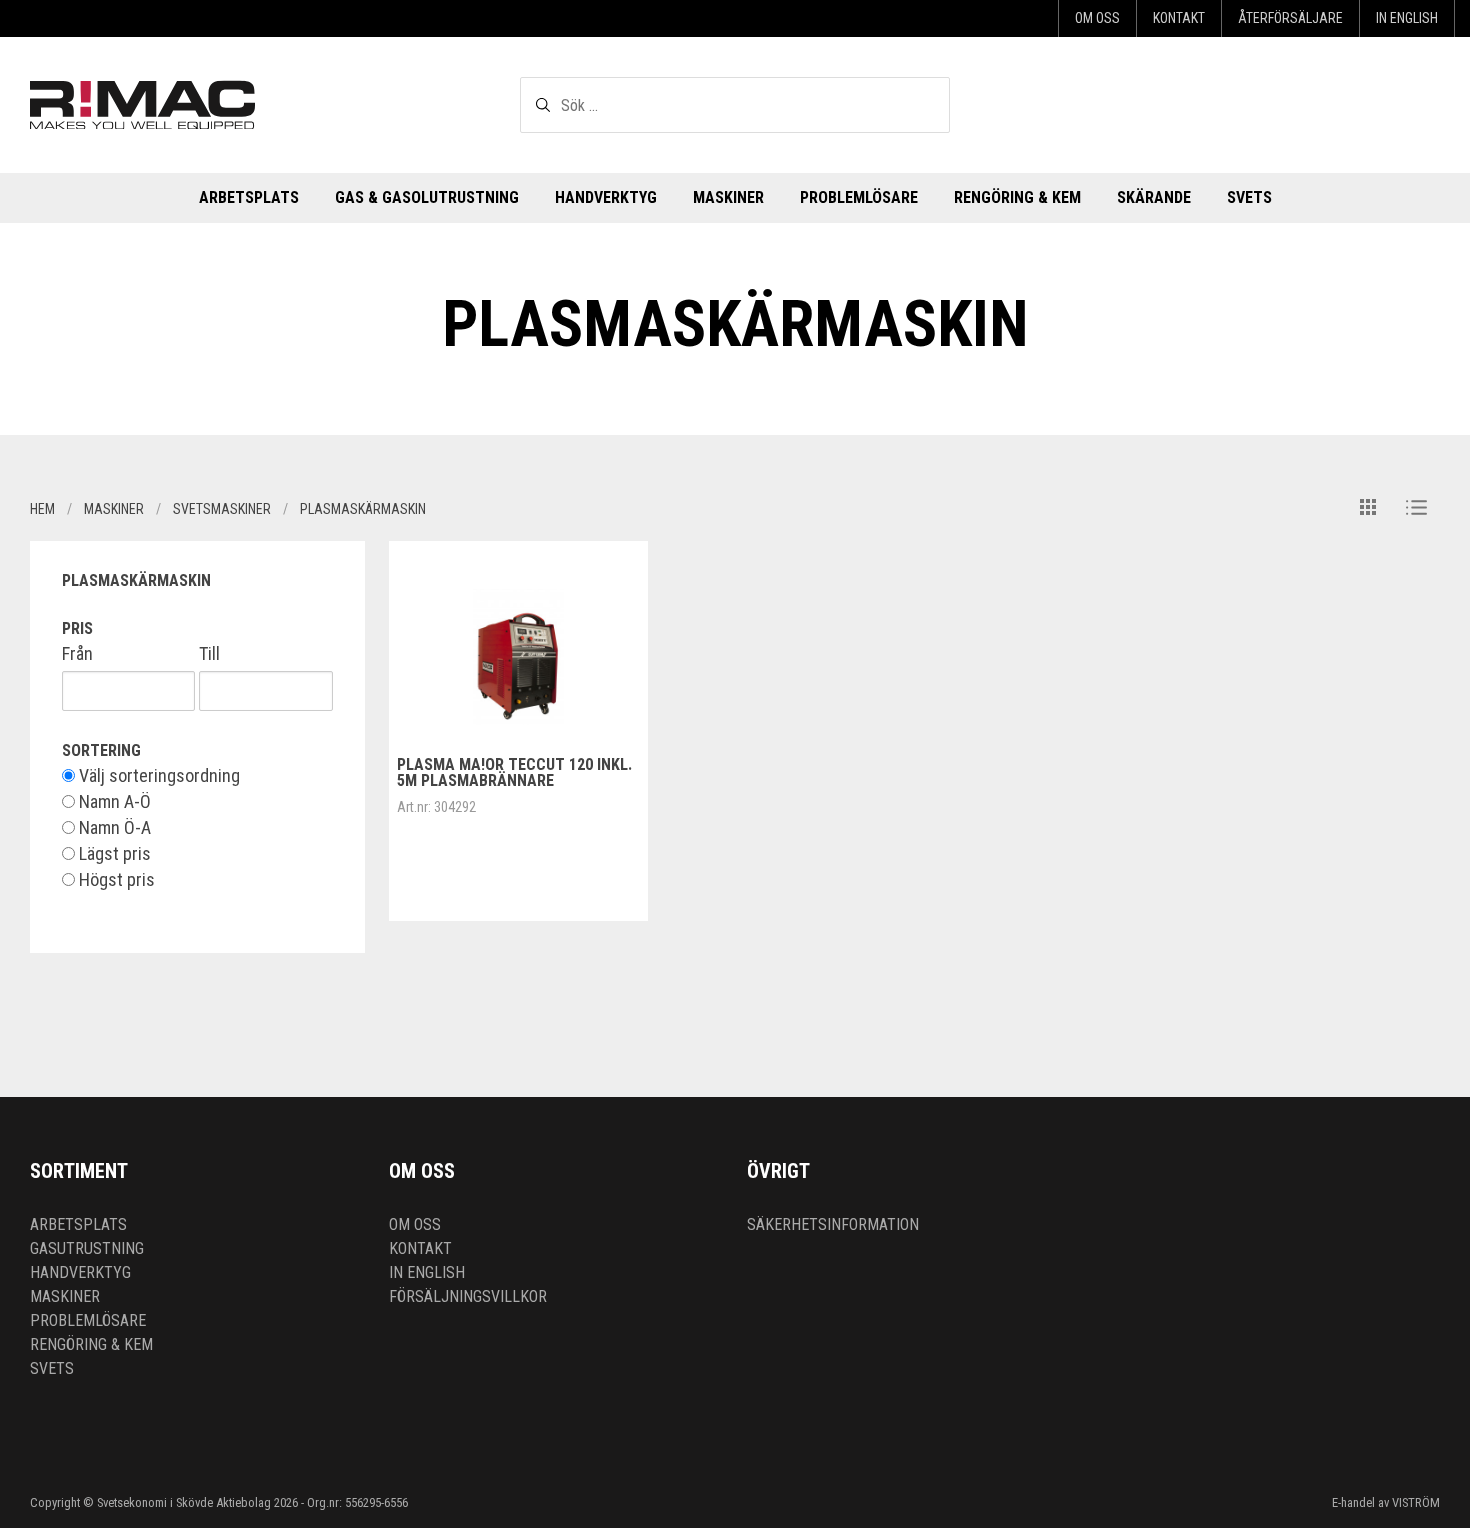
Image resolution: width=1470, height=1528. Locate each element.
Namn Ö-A (113, 828)
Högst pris (115, 880)
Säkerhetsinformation (833, 1224)
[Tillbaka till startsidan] (142, 104)
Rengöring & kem (1017, 197)
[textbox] (735, 105)
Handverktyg (606, 197)
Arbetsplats (249, 197)
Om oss (1097, 18)
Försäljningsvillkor (468, 1296)
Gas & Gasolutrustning (427, 197)
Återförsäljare (1290, 18)
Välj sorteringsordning (157, 776)
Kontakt (1179, 18)
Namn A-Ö (113, 802)
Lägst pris (113, 854)
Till (209, 654)
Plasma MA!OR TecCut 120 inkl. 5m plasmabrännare (514, 772)
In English (1407, 18)
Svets (1249, 197)
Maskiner (728, 197)
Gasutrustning (87, 1248)
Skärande (1154, 197)
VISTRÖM (1416, 1502)
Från (77, 654)
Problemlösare (859, 197)
